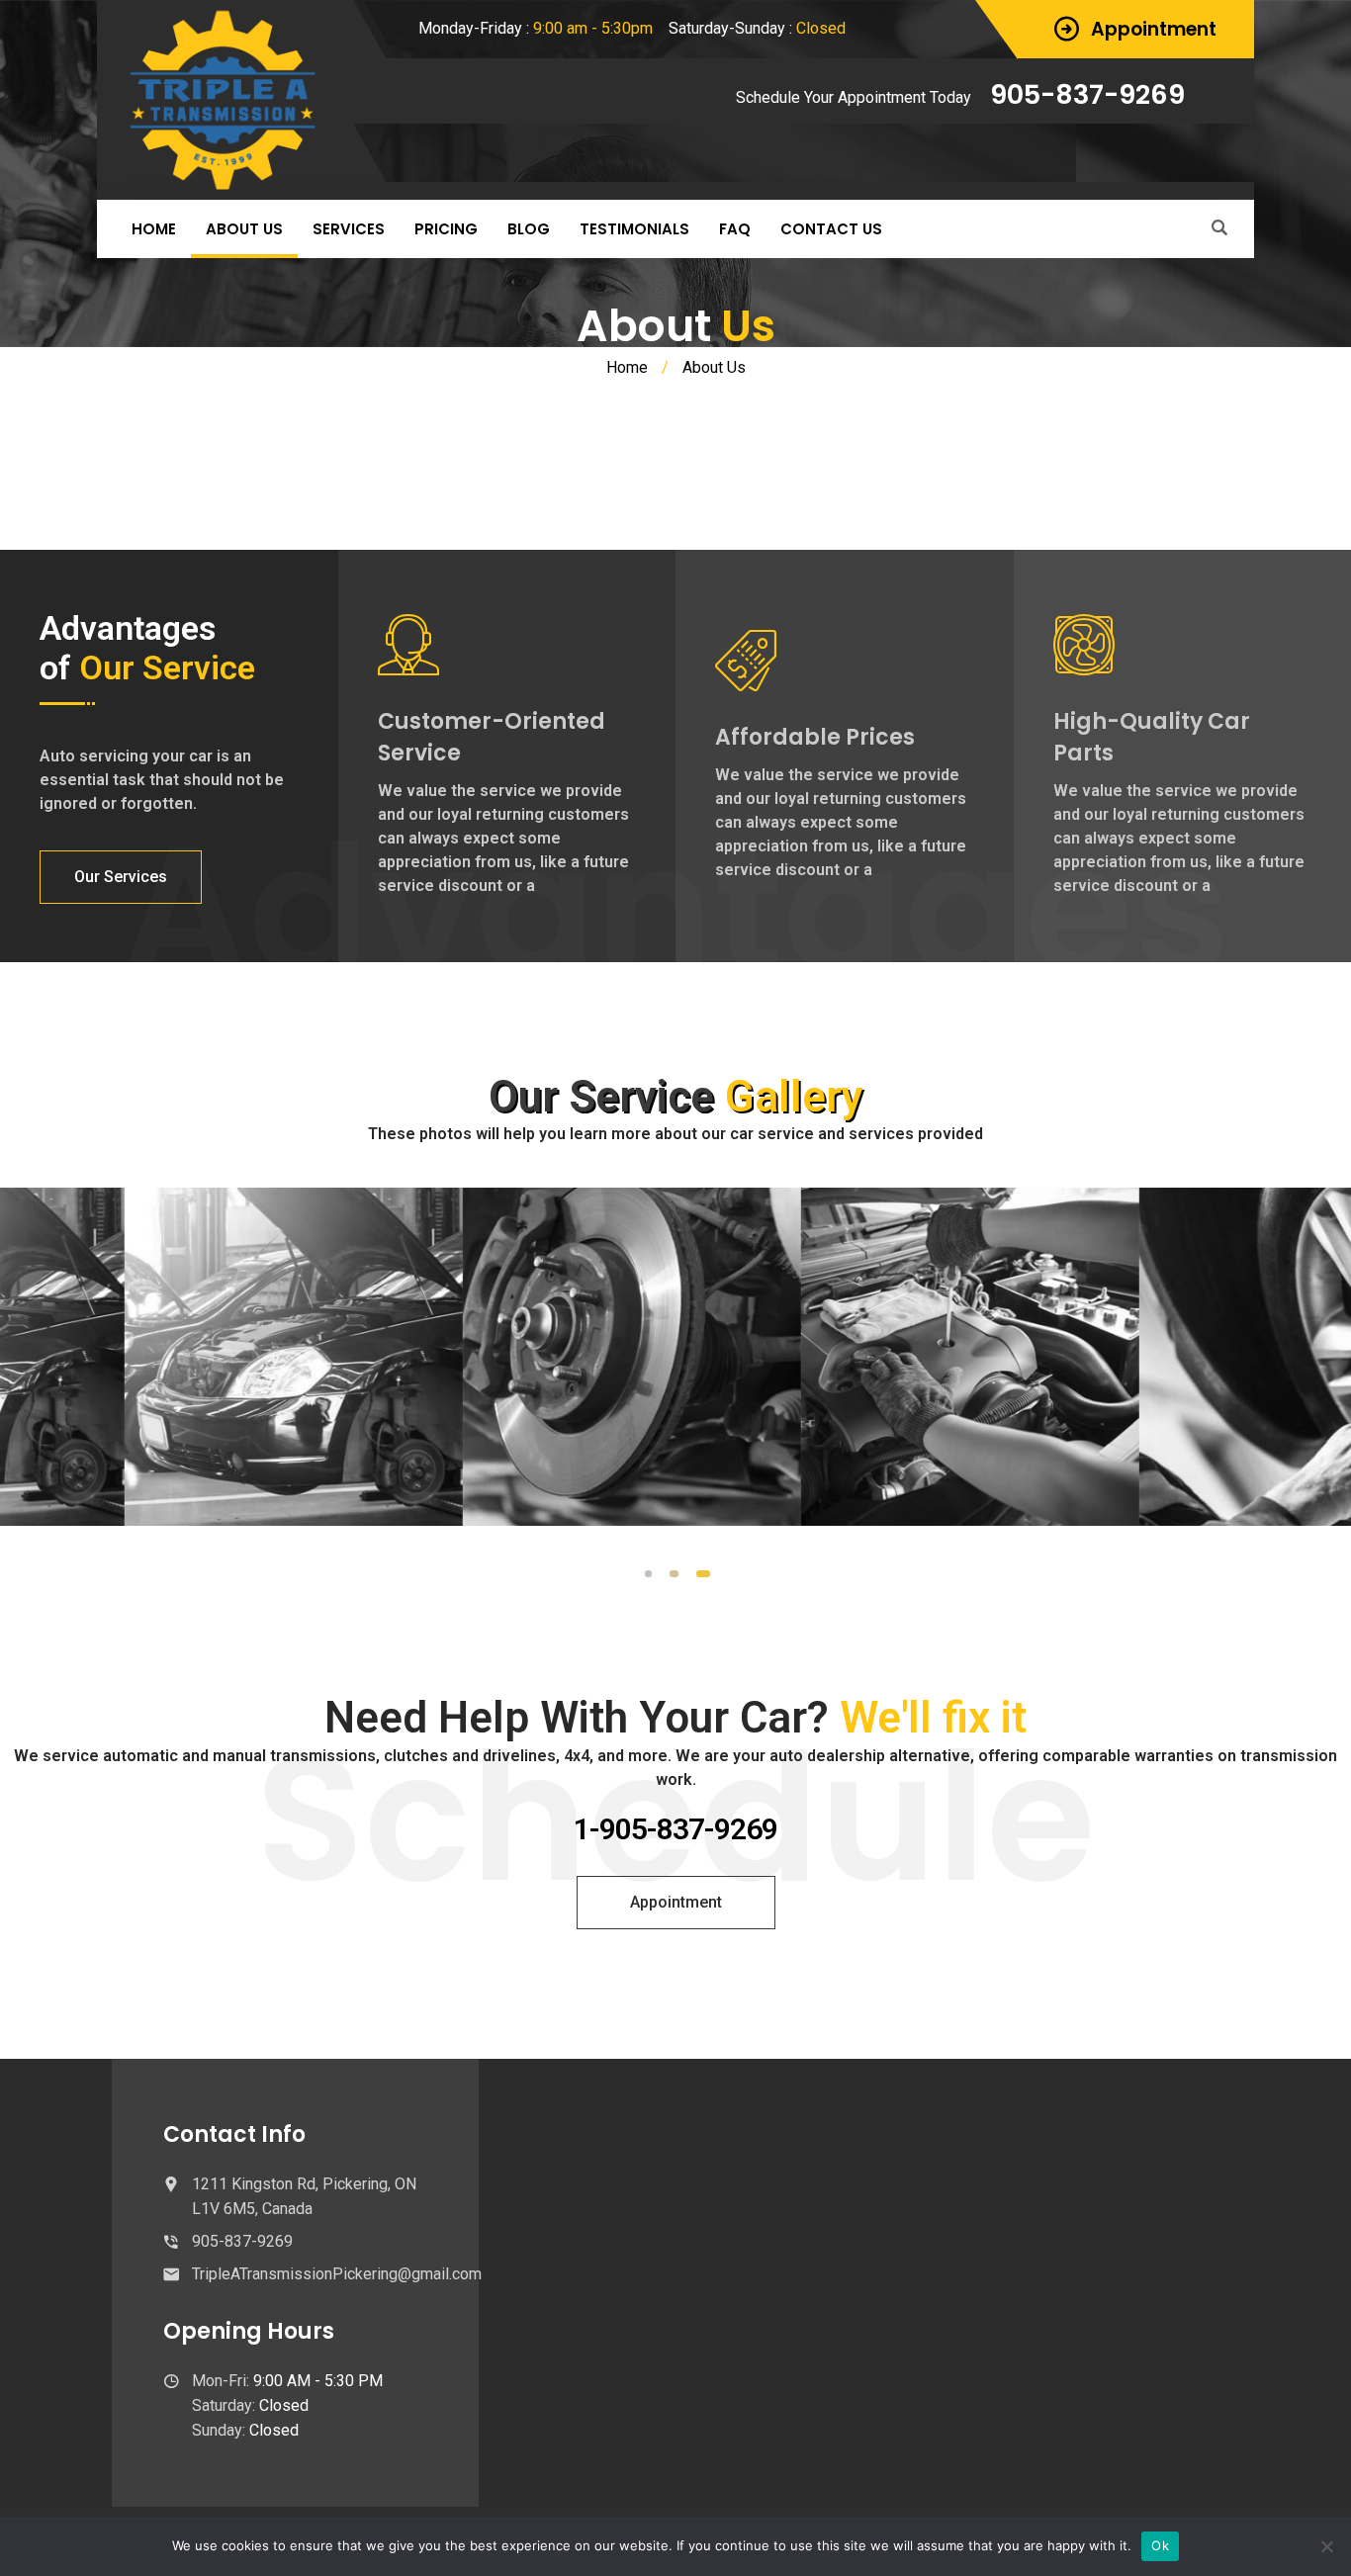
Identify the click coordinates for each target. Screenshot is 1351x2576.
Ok (1160, 2545)
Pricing (446, 229)
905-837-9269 (1087, 94)
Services (349, 229)
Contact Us (831, 229)
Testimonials (634, 229)
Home (154, 229)
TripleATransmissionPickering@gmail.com (337, 2274)
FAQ (735, 229)
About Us (244, 229)
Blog (529, 229)
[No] (1326, 2546)
